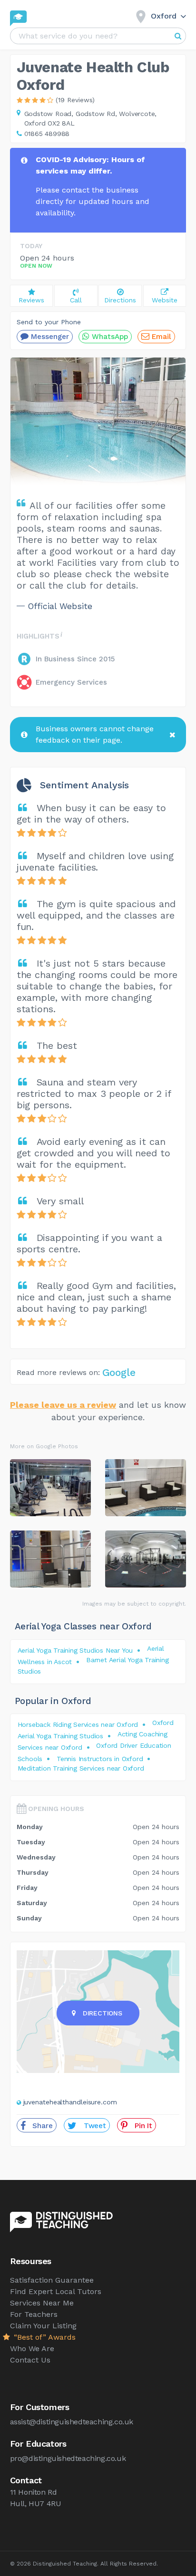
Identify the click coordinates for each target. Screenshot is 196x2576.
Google (119, 1372)
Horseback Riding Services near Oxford (78, 1724)
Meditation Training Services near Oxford (81, 1768)
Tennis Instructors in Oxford (100, 1759)
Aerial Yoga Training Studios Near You (75, 1650)
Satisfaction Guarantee (52, 2280)
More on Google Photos (44, 1446)
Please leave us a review (63, 1405)
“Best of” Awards (44, 2337)
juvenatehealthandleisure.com (70, 2102)
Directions (103, 2013)
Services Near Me (42, 2303)
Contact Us (30, 2360)
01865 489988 (47, 134)
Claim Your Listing (43, 2326)
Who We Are (32, 2348)
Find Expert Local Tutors (56, 2291)
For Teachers (34, 2314)
